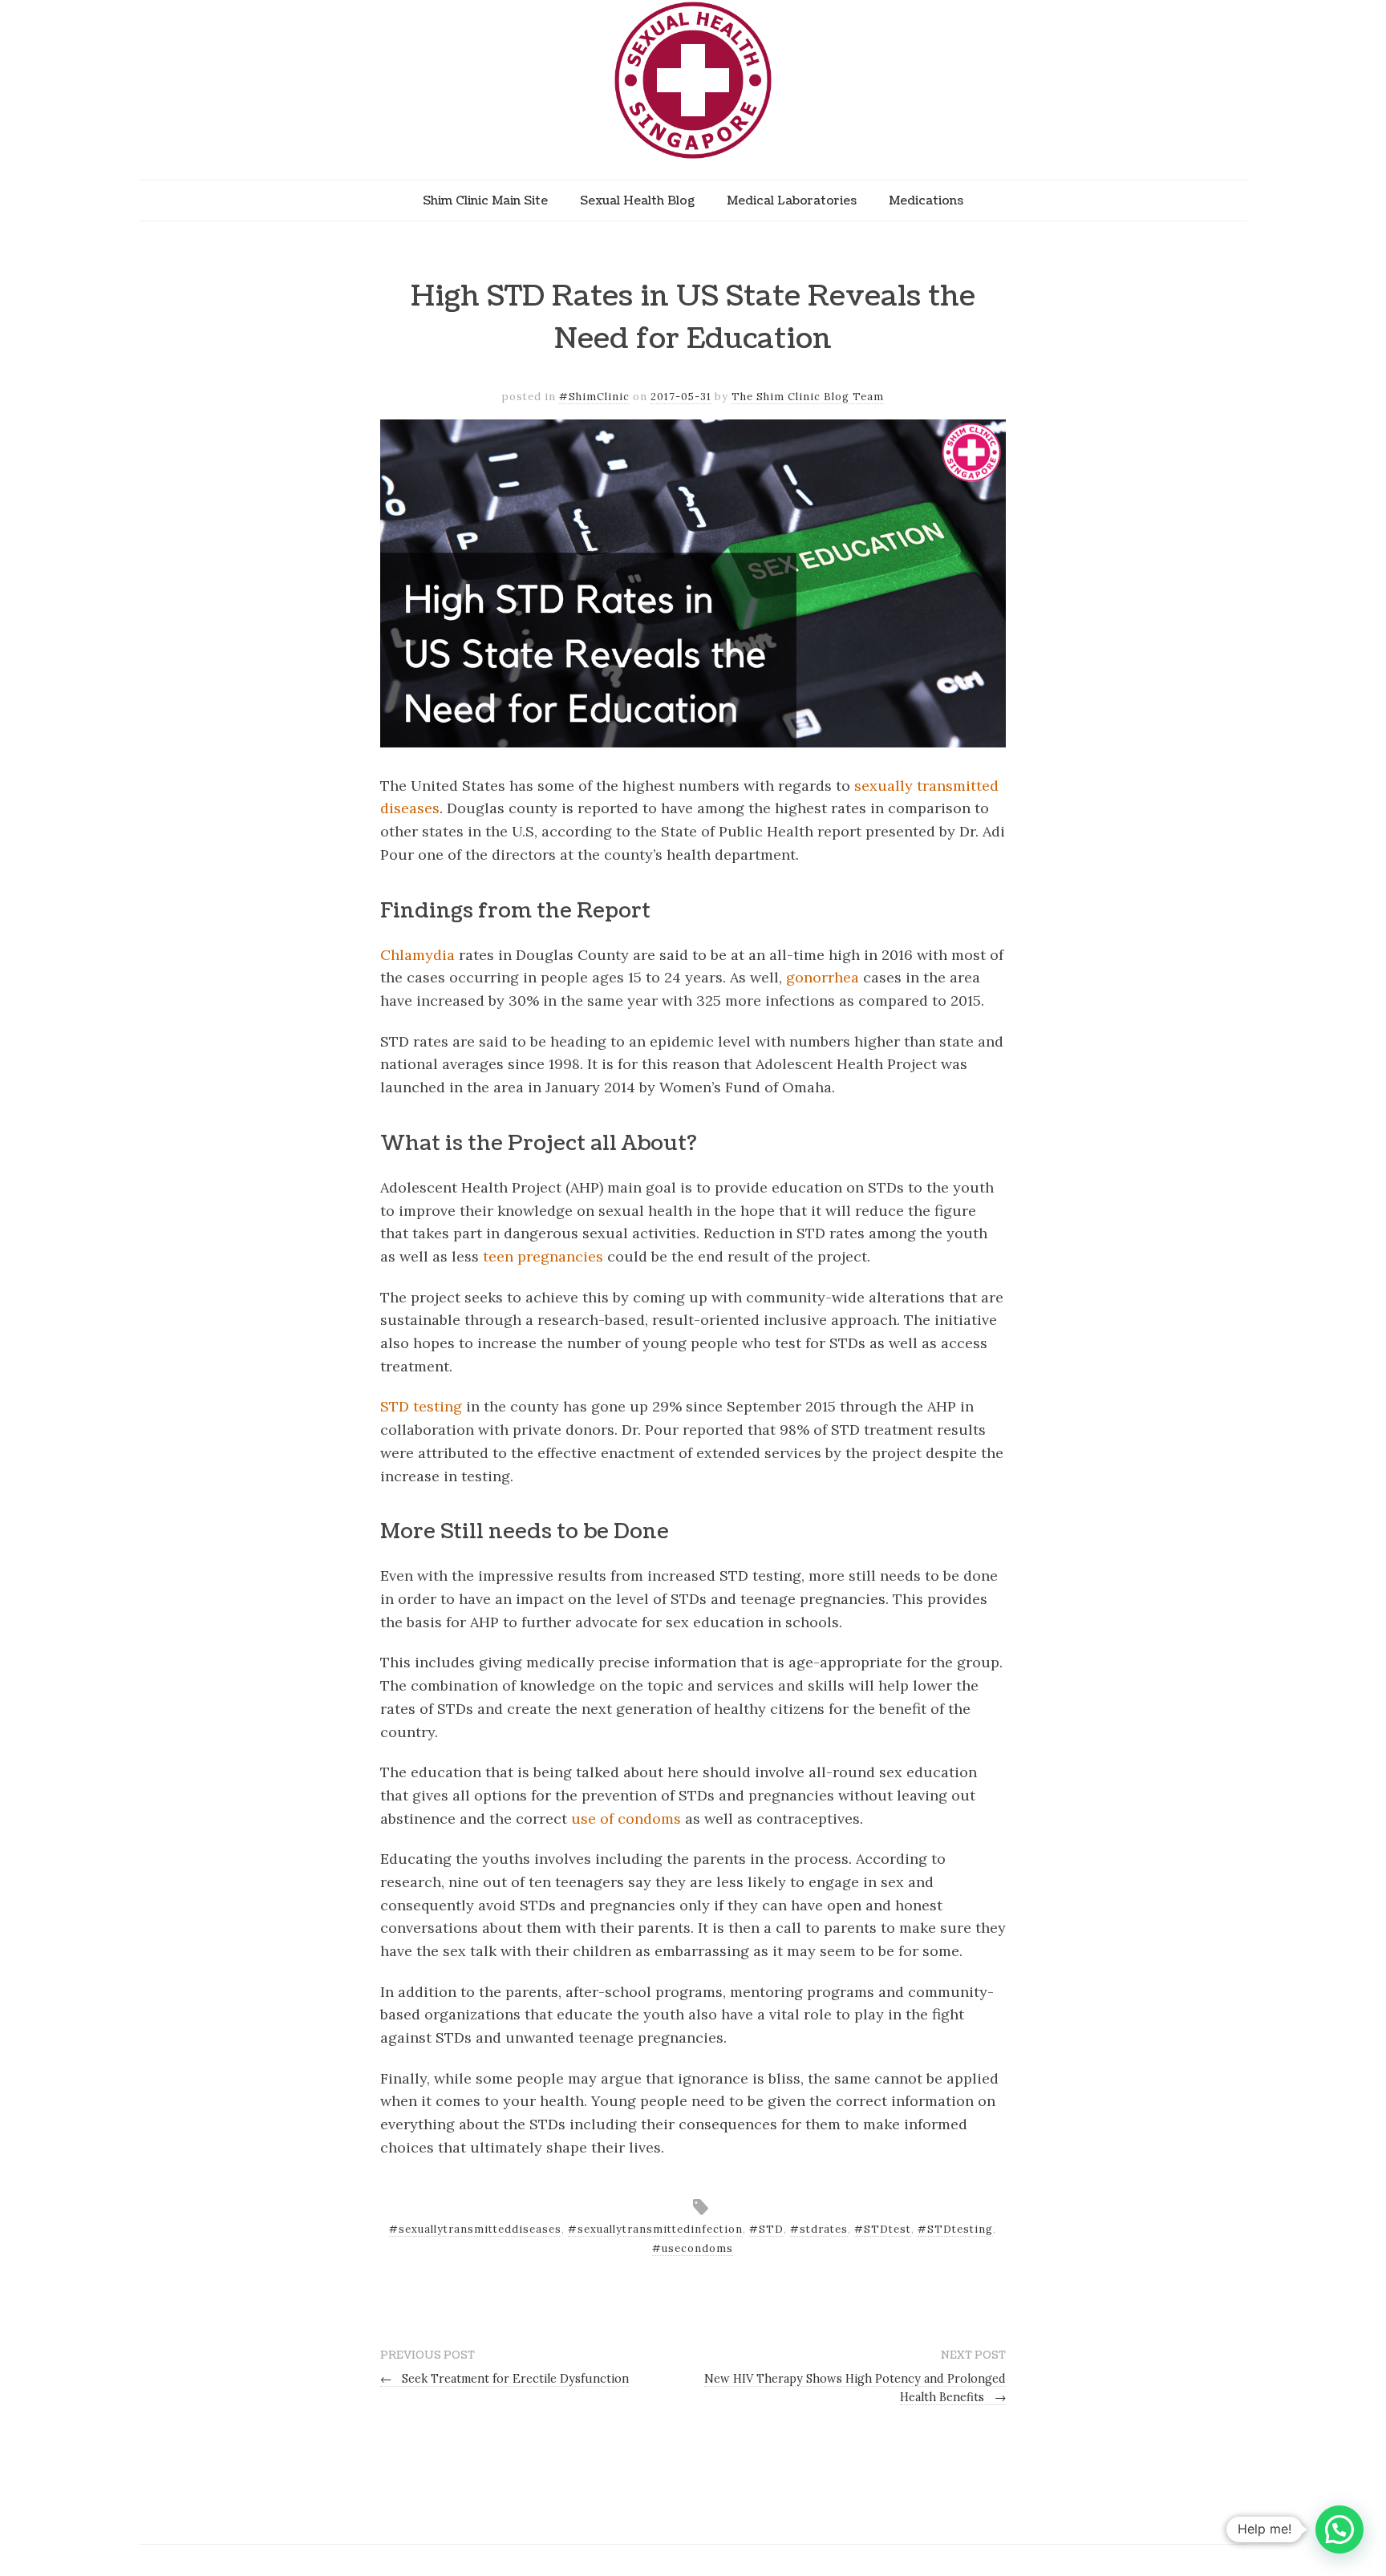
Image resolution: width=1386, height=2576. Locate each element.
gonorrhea (823, 977)
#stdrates (819, 2229)
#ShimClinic (594, 397)
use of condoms (626, 1819)
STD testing (421, 1406)
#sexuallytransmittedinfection (655, 2229)
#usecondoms (693, 2248)
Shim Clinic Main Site (485, 200)
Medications (926, 200)
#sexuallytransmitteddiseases (475, 2229)
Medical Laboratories (792, 200)
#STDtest (883, 2229)
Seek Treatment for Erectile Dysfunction (505, 2379)
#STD (766, 2229)
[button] (1339, 2529)
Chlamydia (417, 955)
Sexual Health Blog (637, 200)
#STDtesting (955, 2229)
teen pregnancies (543, 1256)
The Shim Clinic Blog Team (808, 397)
